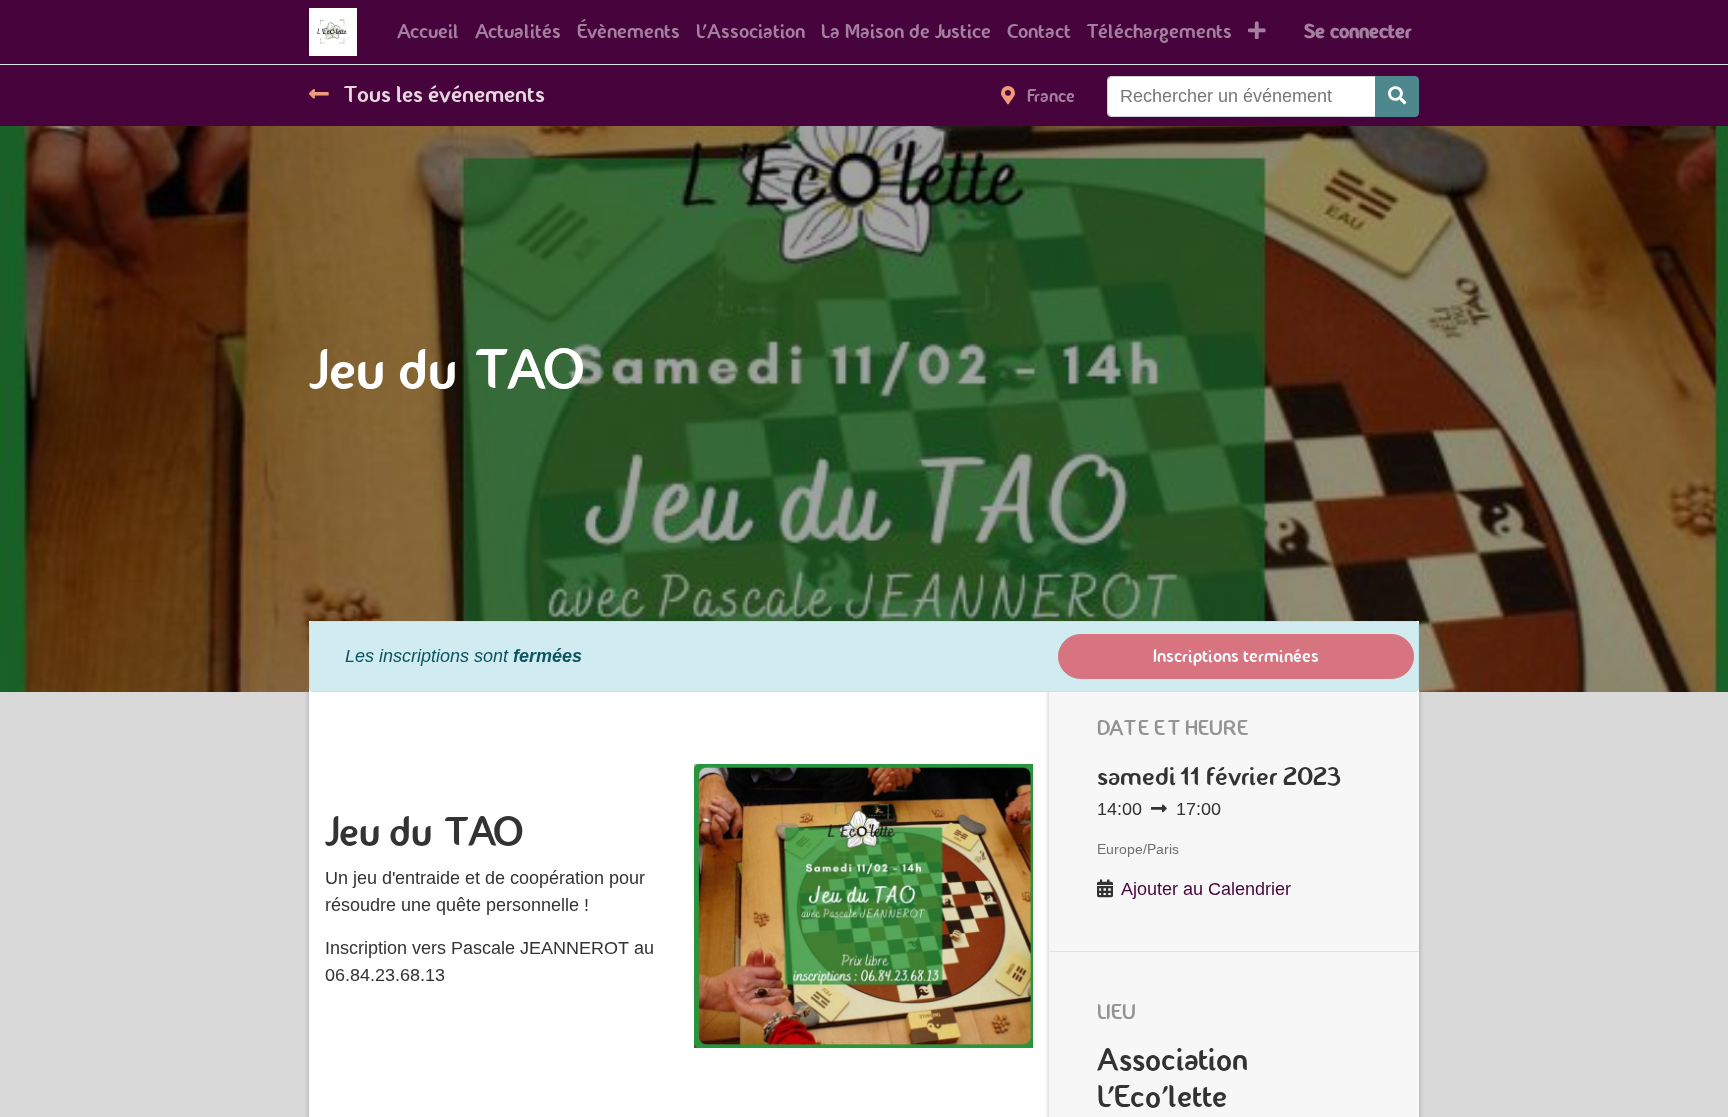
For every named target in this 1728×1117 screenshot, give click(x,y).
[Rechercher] (1397, 96)
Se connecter (1357, 31)
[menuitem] (428, 32)
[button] (1257, 32)
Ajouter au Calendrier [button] (1206, 889)
